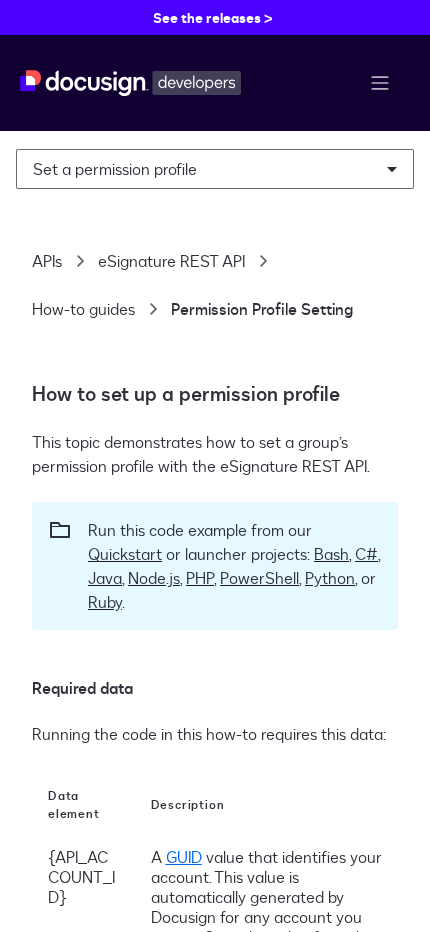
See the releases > (213, 17)
